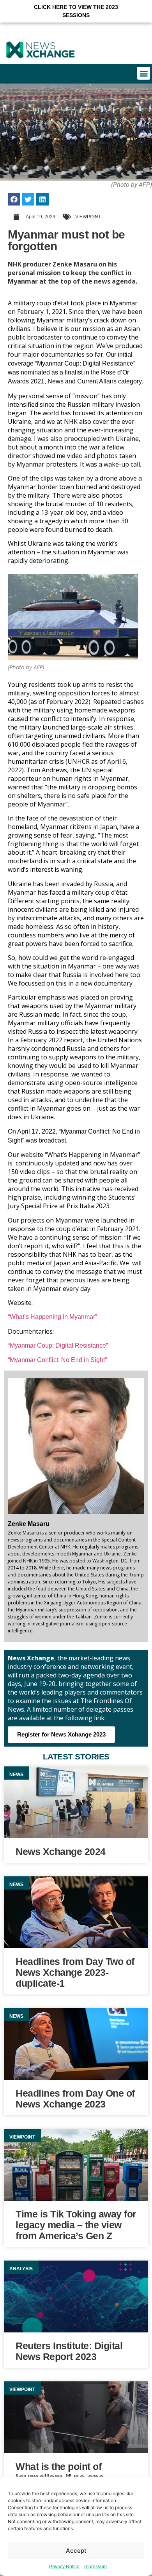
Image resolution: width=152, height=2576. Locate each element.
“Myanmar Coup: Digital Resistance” (58, 1345)
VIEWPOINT (88, 217)
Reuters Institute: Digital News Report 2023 (69, 2351)
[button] (76, 11)
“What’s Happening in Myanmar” (52, 1317)
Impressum (95, 2567)
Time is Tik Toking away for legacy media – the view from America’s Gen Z (76, 2225)
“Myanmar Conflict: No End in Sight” (57, 1360)
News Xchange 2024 (61, 1851)
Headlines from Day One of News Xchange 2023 (75, 2099)
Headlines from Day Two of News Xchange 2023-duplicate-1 (75, 1972)
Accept (76, 2551)
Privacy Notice (64, 2567)
